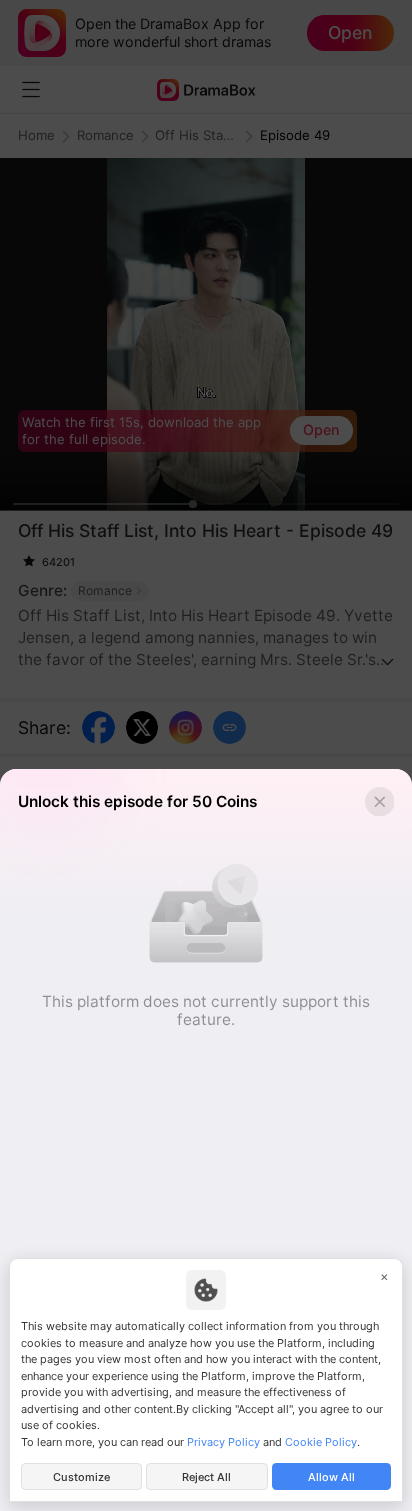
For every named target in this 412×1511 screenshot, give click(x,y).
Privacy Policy (223, 1442)
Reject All (206, 1477)
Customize (81, 1477)
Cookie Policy (321, 1442)
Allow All (331, 1477)
